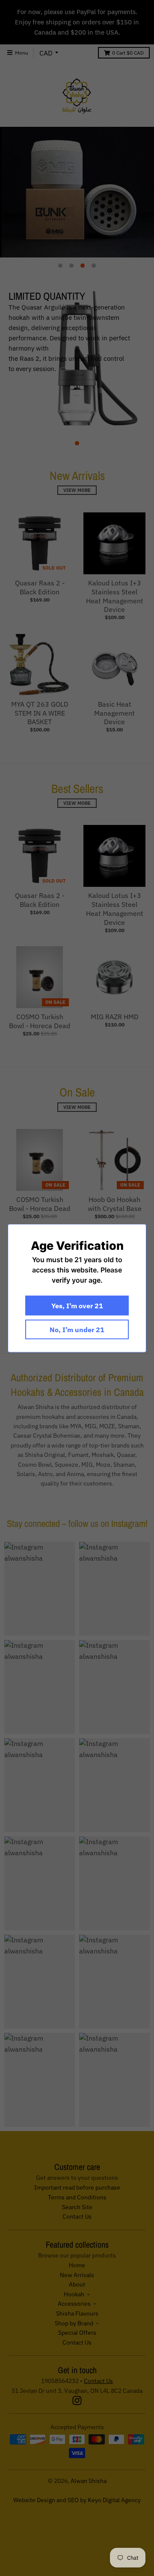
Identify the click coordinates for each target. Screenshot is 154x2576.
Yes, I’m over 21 (77, 1305)
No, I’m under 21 (77, 1329)
